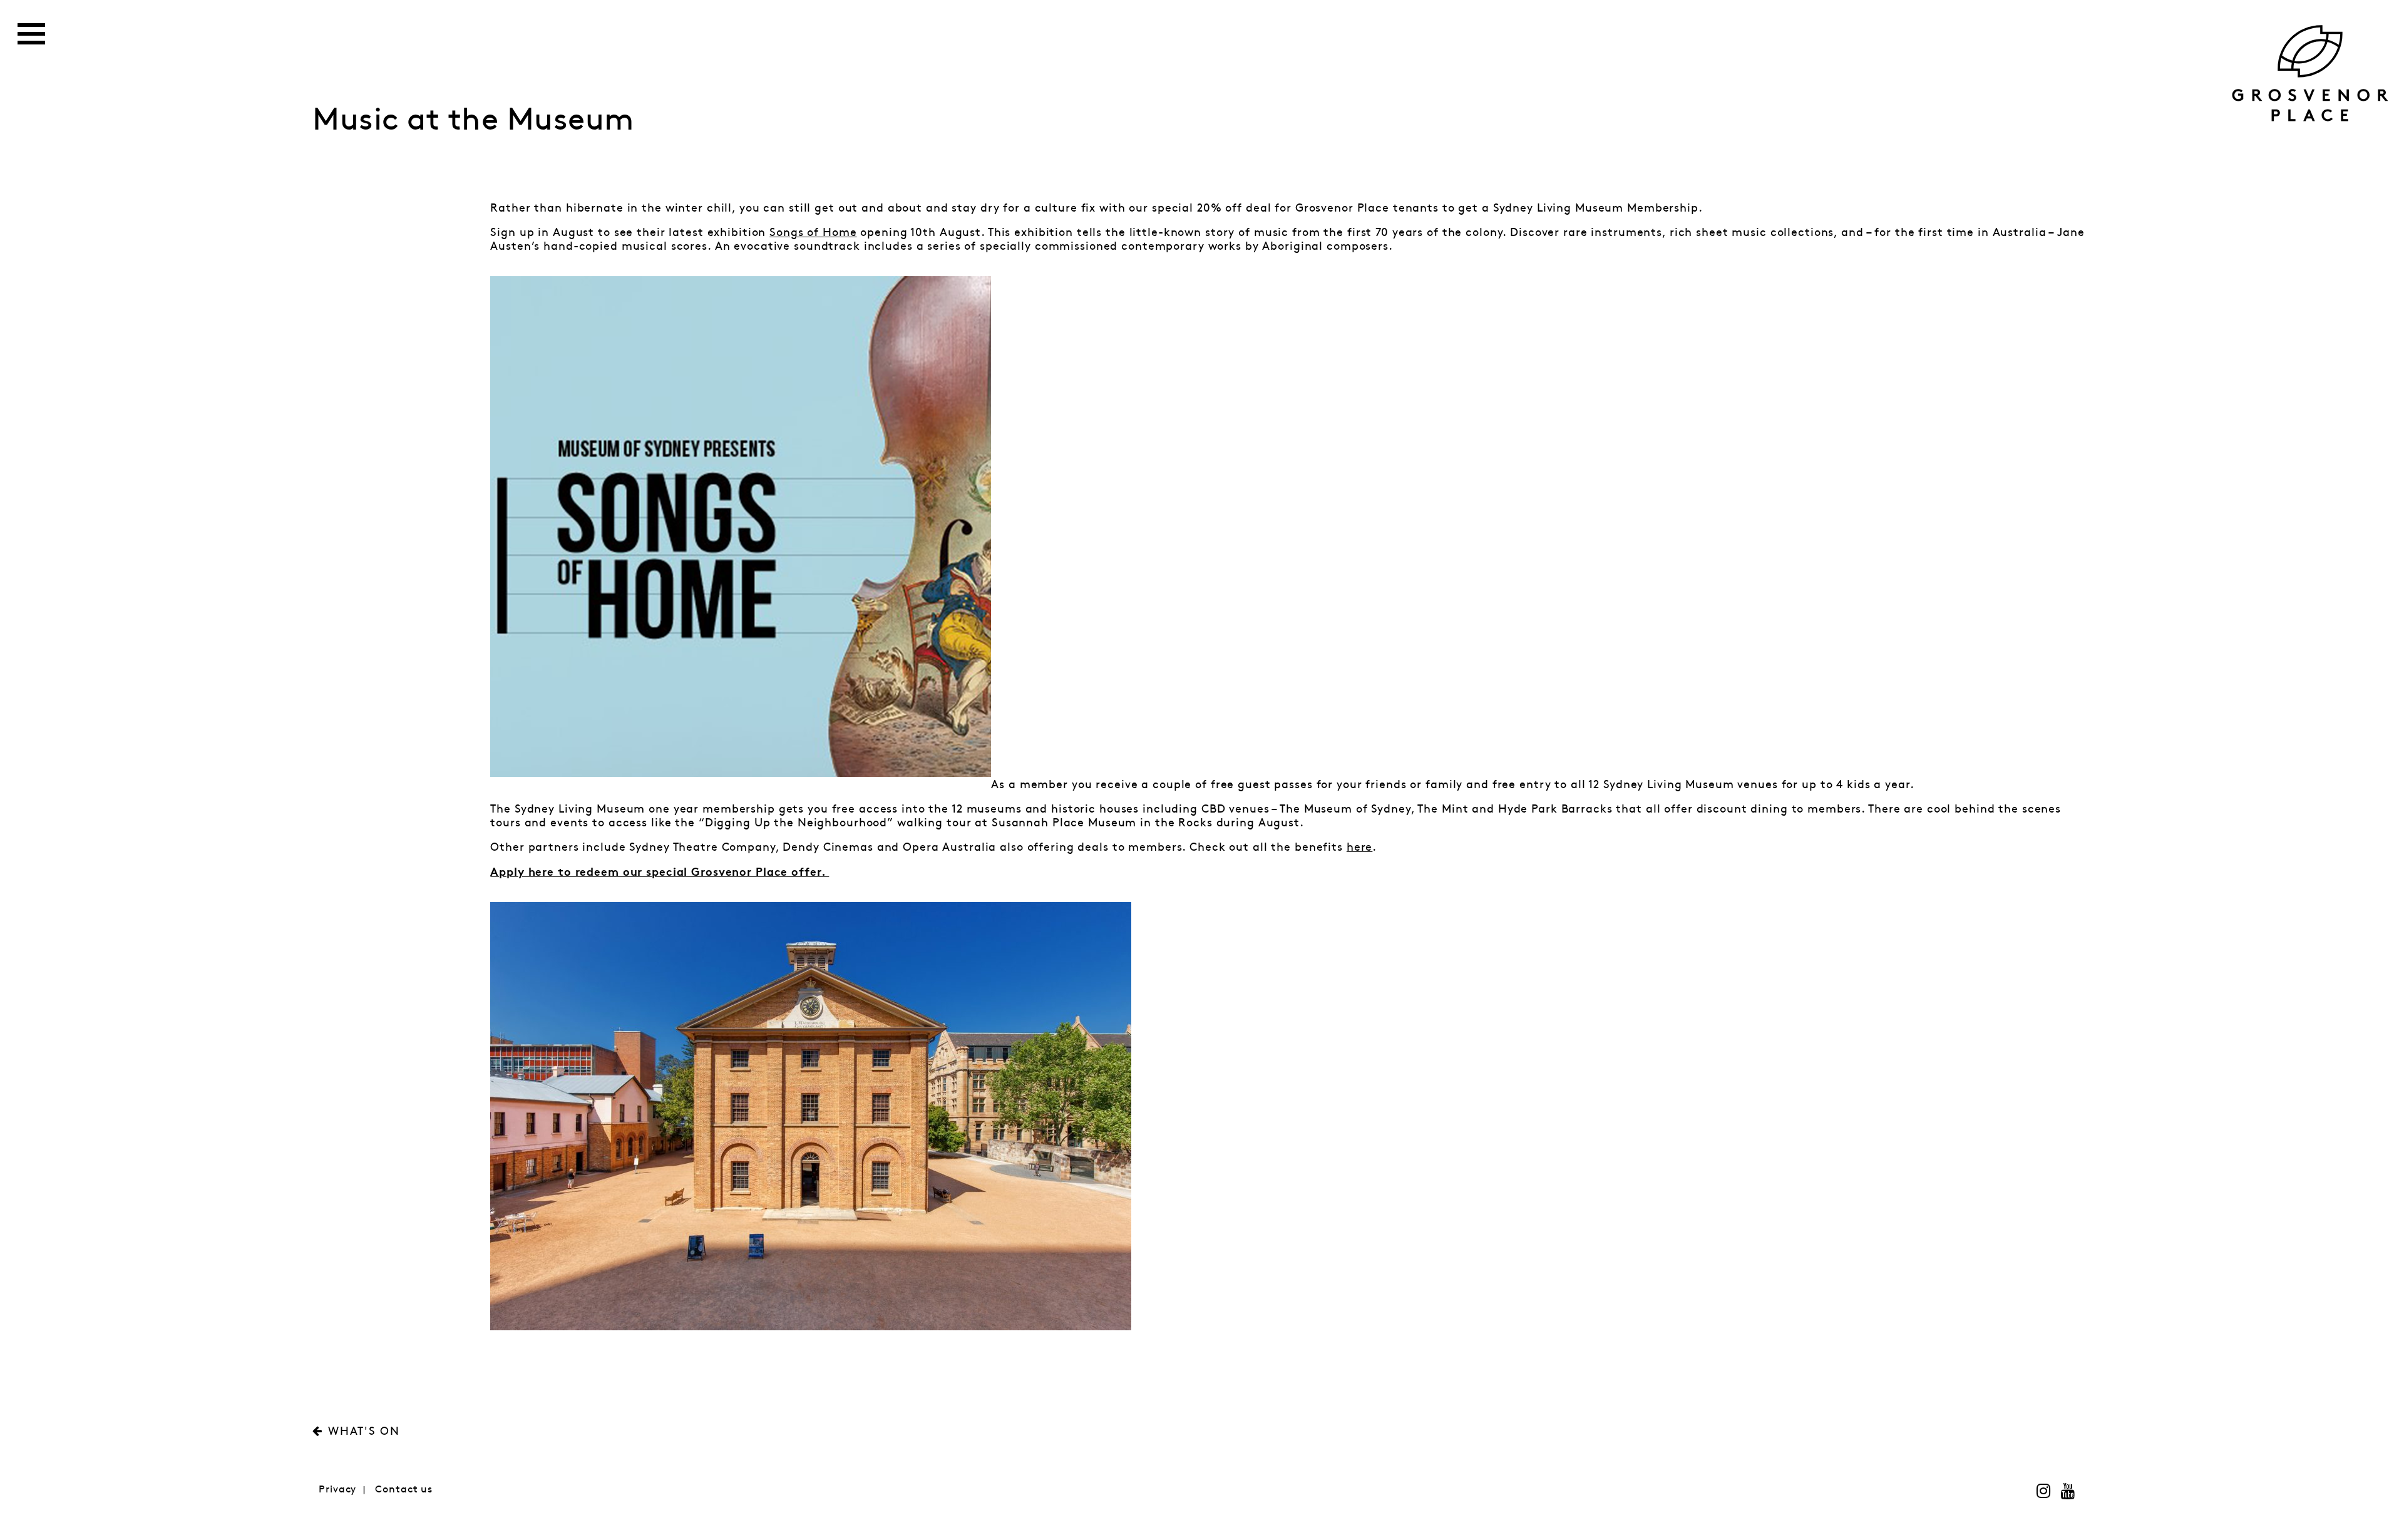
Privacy (337, 1490)
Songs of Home (813, 233)
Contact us (404, 1490)
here (1360, 848)
